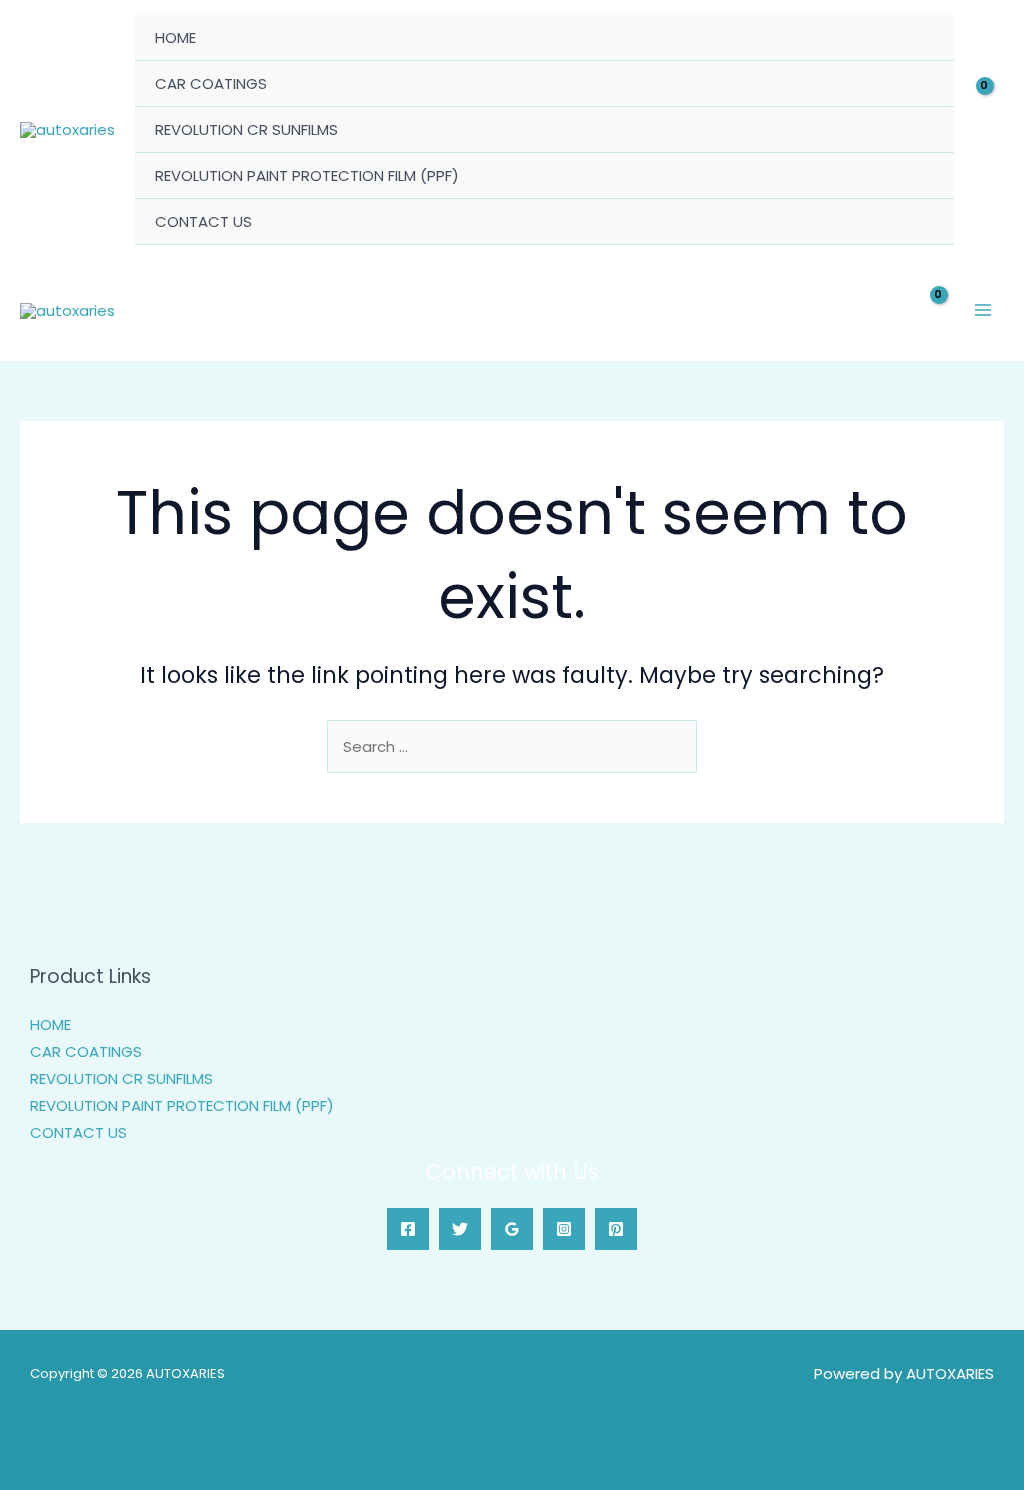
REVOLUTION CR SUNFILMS (246, 129)
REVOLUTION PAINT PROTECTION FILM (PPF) (307, 175)
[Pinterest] (616, 1229)
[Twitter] (460, 1229)
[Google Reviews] (512, 1229)
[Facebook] (408, 1229)
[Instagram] (564, 1229)
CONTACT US (203, 221)
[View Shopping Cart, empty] (989, 130)
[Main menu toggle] (983, 310)
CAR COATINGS (211, 83)
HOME (175, 37)
